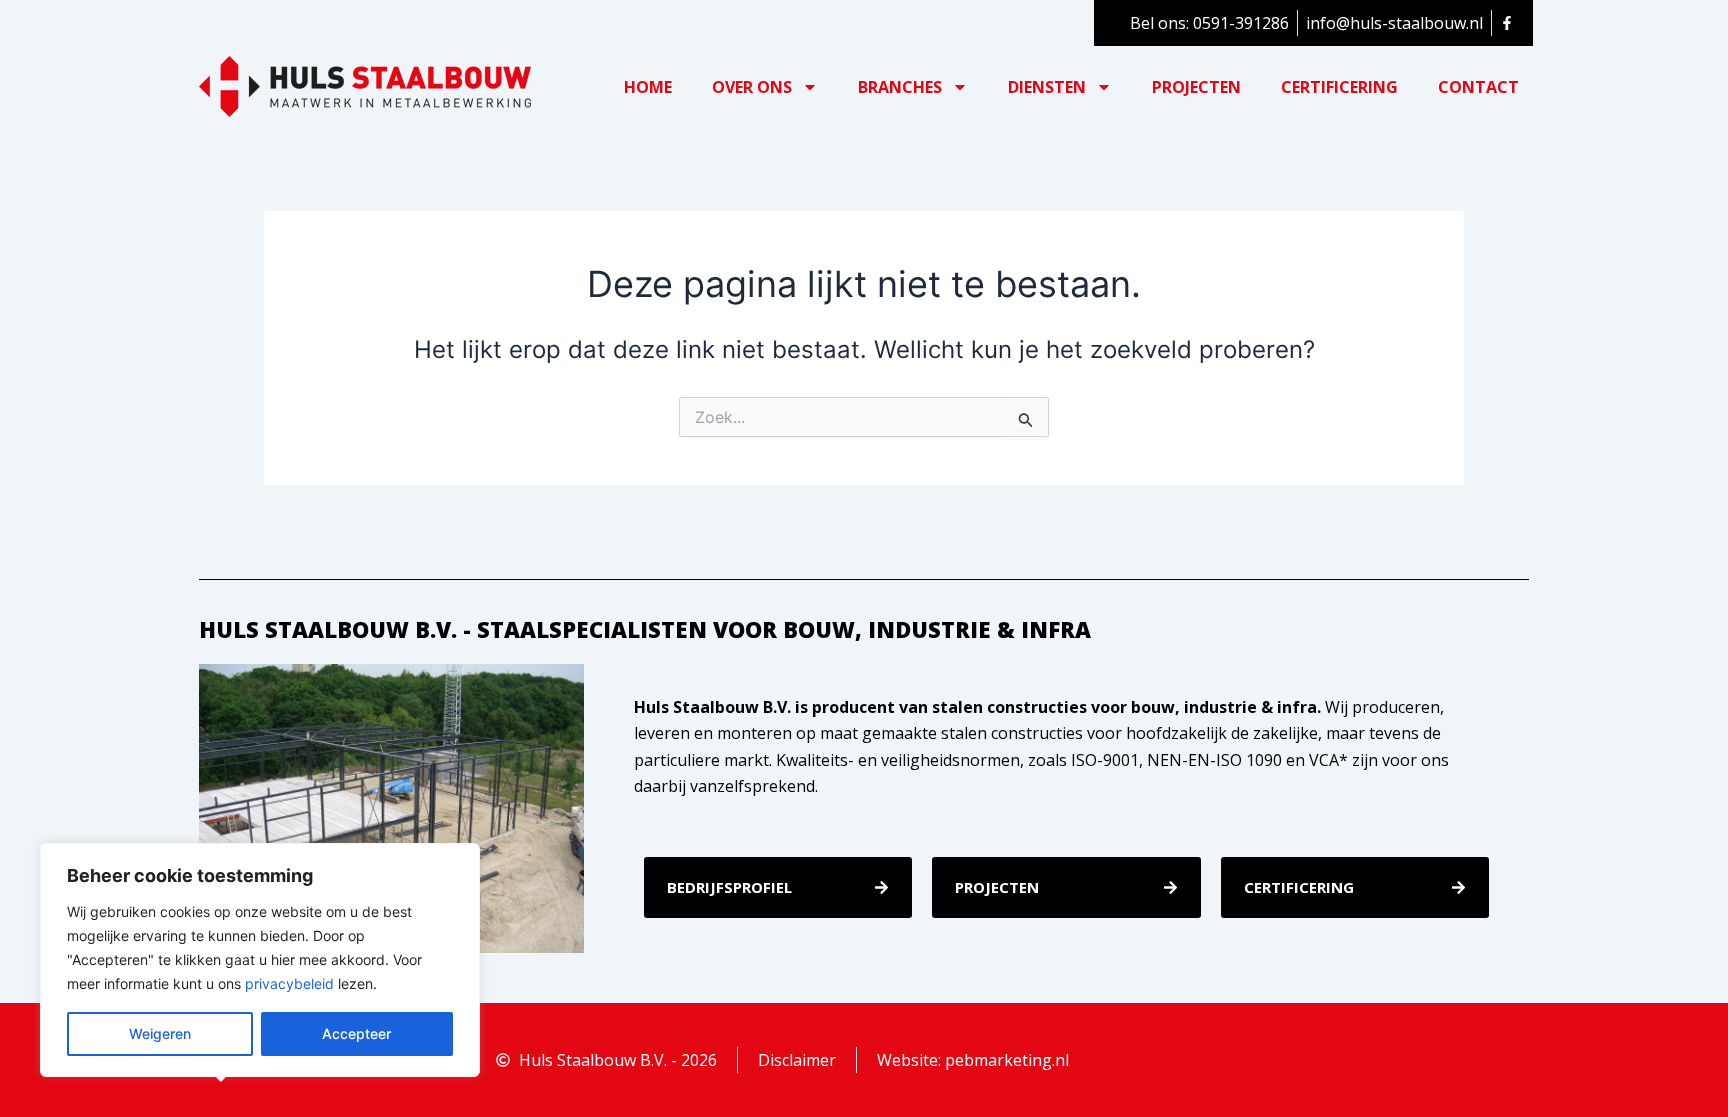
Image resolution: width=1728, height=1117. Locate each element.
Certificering (1339, 87)
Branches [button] (900, 87)
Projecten (1196, 87)
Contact (1478, 87)
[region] (260, 960)
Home (648, 87)
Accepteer (356, 1033)
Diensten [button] (1047, 87)
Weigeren (160, 1033)
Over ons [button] (752, 87)
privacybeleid (289, 983)
